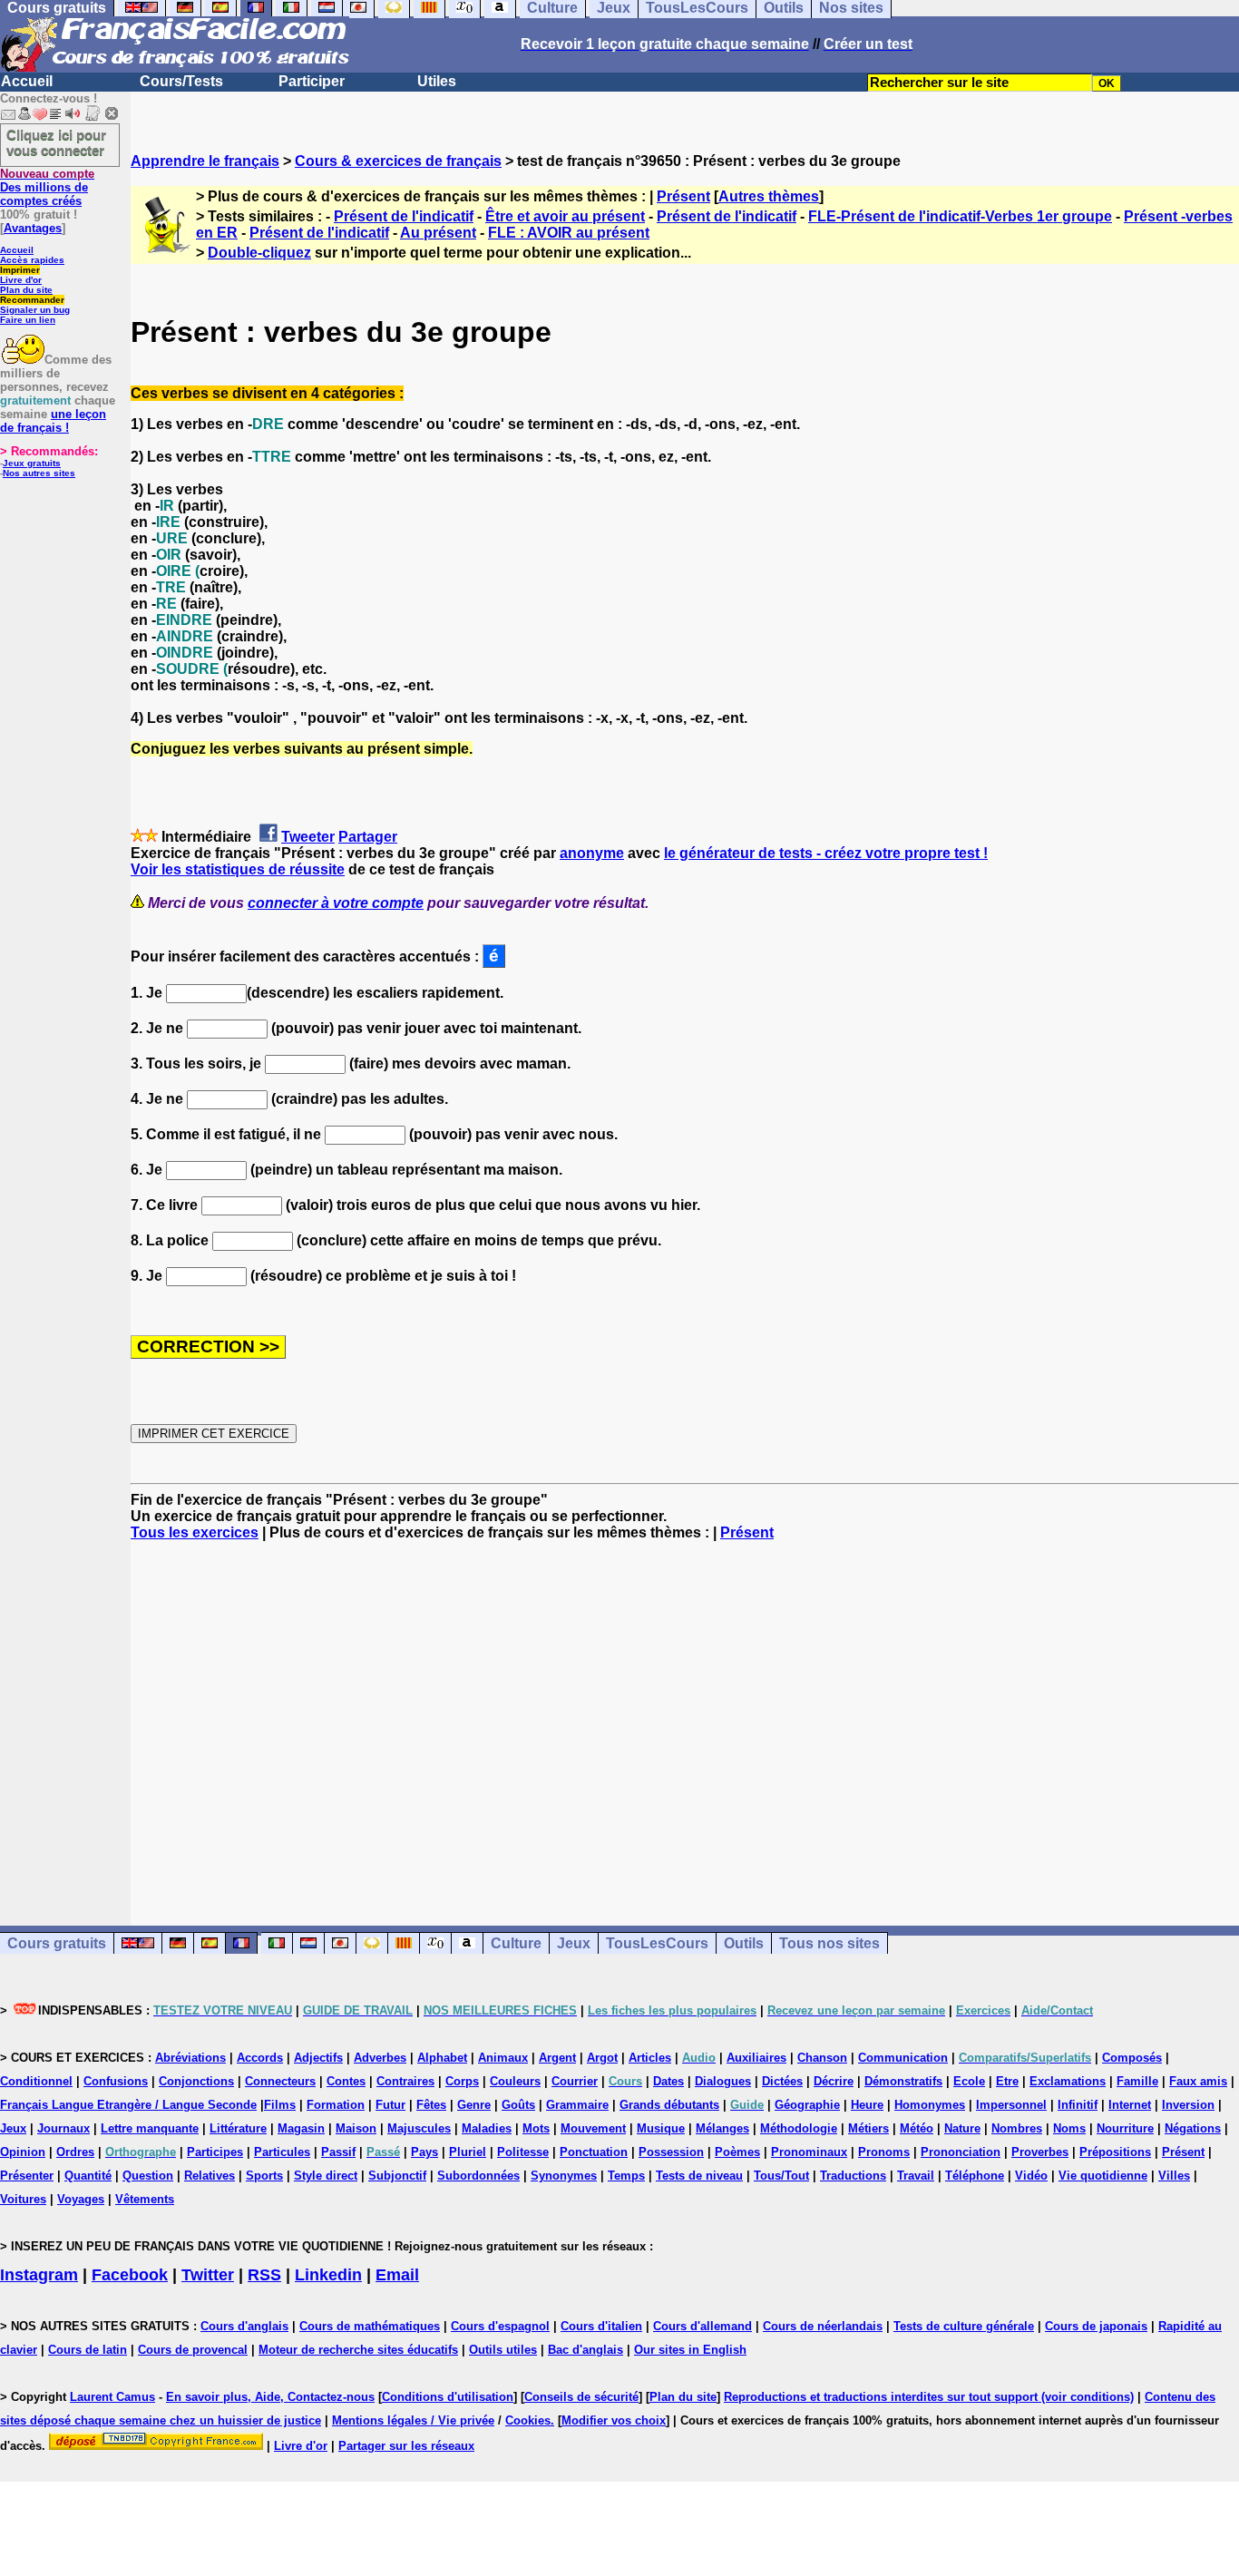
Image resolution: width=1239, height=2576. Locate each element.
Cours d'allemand (702, 2326)
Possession (671, 2152)
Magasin (301, 2128)
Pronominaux (809, 2152)
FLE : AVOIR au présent (569, 233)
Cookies (528, 2420)
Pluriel (468, 2152)
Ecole (969, 2081)
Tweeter (308, 837)
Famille (1137, 2081)
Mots (536, 2128)
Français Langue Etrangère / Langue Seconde (128, 2105)
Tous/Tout (781, 2176)
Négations (1193, 2128)
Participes (215, 2152)
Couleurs (515, 2081)
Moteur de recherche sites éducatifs (358, 2350)
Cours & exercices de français (398, 161)
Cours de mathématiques (370, 2326)
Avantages (33, 228)
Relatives (210, 2176)
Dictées (782, 2081)
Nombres (1017, 2128)
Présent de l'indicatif (404, 216)
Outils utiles (503, 2350)
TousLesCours (657, 1943)
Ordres (75, 2152)
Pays (424, 2152)
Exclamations (1068, 2081)
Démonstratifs (903, 2081)
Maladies (487, 2128)
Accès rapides (32, 260)
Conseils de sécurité (581, 2397)
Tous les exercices (195, 1532)
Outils (744, 1943)
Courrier (575, 2081)
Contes (346, 2081)
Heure (867, 2105)
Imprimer (20, 270)
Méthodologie (799, 2128)
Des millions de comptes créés (47, 187)
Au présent (438, 233)
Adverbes (380, 2058)
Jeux (574, 1943)
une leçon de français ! (53, 421)
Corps (462, 2081)
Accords (260, 2058)
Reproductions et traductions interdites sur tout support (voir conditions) (929, 2397)
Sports (264, 2176)
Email (397, 2275)
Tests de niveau (699, 2176)
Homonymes (930, 2105)
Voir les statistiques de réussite (238, 869)
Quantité (88, 2176)
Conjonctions (196, 2081)
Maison (356, 2128)
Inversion (1188, 2105)
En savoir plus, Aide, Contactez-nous (270, 2397)
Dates (668, 2081)
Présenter (27, 2176)
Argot (602, 2058)
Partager (368, 837)
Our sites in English (690, 2350)
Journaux (63, 2128)
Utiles (437, 81)
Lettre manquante (150, 2128)
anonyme (592, 853)
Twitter (208, 2275)
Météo (917, 2128)
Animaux (503, 2058)
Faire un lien (28, 320)
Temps (626, 2176)
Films (280, 2105)
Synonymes (564, 2176)
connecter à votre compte (336, 903)
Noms (1069, 2128)
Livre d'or (21, 280)
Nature (962, 2128)
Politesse (523, 2152)
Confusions (116, 2081)
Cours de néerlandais (823, 2326)
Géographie (807, 2105)
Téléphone (975, 2176)
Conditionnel (36, 2081)
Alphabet (442, 2058)
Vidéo (1031, 2176)
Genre (474, 2105)
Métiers (868, 2128)
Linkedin (328, 2275)
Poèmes (737, 2152)
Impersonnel (1011, 2105)
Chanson (822, 2058)
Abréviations (190, 2058)
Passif (338, 2152)
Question (148, 2176)
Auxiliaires (756, 2058)
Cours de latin (88, 2350)
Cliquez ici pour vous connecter (56, 142)
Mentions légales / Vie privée (413, 2420)
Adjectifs (318, 2058)
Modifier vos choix (614, 2420)
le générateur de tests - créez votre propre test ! (826, 853)
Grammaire (577, 2105)
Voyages (81, 2199)
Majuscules (419, 2128)
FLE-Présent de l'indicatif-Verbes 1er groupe (960, 216)
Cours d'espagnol (500, 2326)
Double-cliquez (259, 253)
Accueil (27, 81)
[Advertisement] (685, 1717)
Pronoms (884, 2152)
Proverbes (1040, 2152)
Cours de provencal (193, 2350)
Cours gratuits (57, 1943)
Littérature (238, 2128)
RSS (264, 2275)
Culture (516, 1943)
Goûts (518, 2105)
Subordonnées (478, 2176)
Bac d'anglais (585, 2350)
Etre (1007, 2081)
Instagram (39, 2275)
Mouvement (593, 2128)
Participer (312, 81)
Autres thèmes (769, 196)
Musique (661, 2128)
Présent (683, 196)
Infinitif (1078, 2105)
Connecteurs (280, 2081)
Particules (282, 2152)
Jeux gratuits (32, 463)
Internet (1130, 2105)
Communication (903, 2058)
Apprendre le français (205, 161)
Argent (557, 2058)
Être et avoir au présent (565, 216)
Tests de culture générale (964, 2326)
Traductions (853, 2176)
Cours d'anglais (244, 2326)
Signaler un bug (35, 310)
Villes (1174, 2176)
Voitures (23, 2199)
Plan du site (26, 290)
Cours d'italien (601, 2326)
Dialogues (723, 2081)
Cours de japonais (1096, 2326)
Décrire (834, 2081)
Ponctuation (594, 2152)
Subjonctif (397, 2176)
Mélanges (722, 2128)
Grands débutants (669, 2105)
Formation (336, 2105)
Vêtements (145, 2199)
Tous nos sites (829, 1943)
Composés (1132, 2058)
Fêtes (431, 2105)
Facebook (130, 2275)
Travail (916, 2176)
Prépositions (1115, 2152)
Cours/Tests (181, 81)
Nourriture (1125, 2128)
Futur (390, 2105)
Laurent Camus (112, 2397)
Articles (650, 2058)
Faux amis (1198, 2081)
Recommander (32, 300)
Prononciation (961, 2152)
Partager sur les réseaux (406, 2446)
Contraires (405, 2081)
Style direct (326, 2176)
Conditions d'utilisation (448, 2397)
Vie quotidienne (1103, 2176)
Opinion (23, 2152)
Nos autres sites (39, 473)
